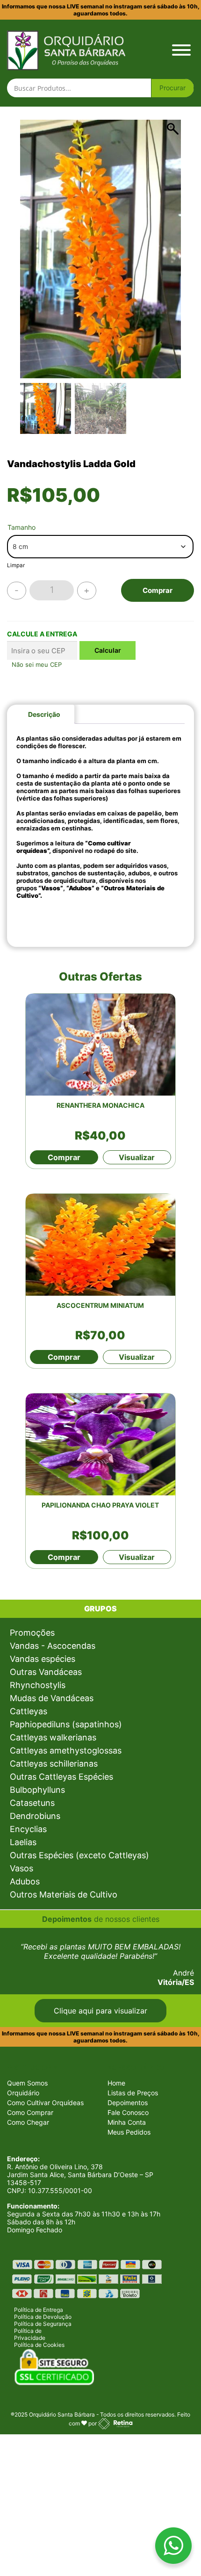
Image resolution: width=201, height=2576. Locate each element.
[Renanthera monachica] (100, 1045)
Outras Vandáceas (46, 1672)
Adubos (25, 1881)
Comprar (158, 590)
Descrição (44, 714)
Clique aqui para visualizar (100, 2011)
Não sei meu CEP (37, 664)
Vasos (22, 1868)
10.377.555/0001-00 (60, 2190)
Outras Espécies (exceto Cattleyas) (79, 1855)
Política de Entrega (39, 2310)
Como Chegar (28, 2122)
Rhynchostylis (38, 1685)
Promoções (32, 1633)
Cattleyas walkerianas (53, 1737)
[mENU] (181, 50)
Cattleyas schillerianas (54, 1764)
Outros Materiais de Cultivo (64, 1894)
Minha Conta (127, 2122)
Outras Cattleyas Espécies (61, 1777)
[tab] (44, 714)
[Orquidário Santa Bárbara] (66, 49)
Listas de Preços (133, 2093)
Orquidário (23, 2093)
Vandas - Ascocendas (53, 1646)
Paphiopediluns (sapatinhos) (66, 1724)
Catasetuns (32, 1803)
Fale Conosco (128, 2112)
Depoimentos (128, 2103)
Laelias (23, 1842)
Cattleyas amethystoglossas (66, 1750)
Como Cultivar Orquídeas (45, 2103)
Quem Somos (27, 2083)
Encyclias (28, 1829)
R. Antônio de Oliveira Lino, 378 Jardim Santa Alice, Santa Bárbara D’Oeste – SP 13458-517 (80, 2175)
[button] (169, 254)
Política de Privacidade (30, 2334)
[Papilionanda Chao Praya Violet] (100, 1444)
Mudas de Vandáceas (52, 1698)
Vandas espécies (43, 1659)
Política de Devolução (43, 2317)
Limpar (16, 565)
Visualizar (137, 1157)
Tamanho (22, 527)
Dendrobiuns (35, 1816)
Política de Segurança (43, 2324)
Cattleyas (29, 1711)
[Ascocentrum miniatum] (100, 1245)
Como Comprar (30, 2112)
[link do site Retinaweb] (115, 2423)
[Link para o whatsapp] (173, 2548)
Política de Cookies (39, 2345)
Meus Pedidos (129, 2132)
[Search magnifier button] (172, 88)
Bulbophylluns (37, 1790)
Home (116, 2083)
